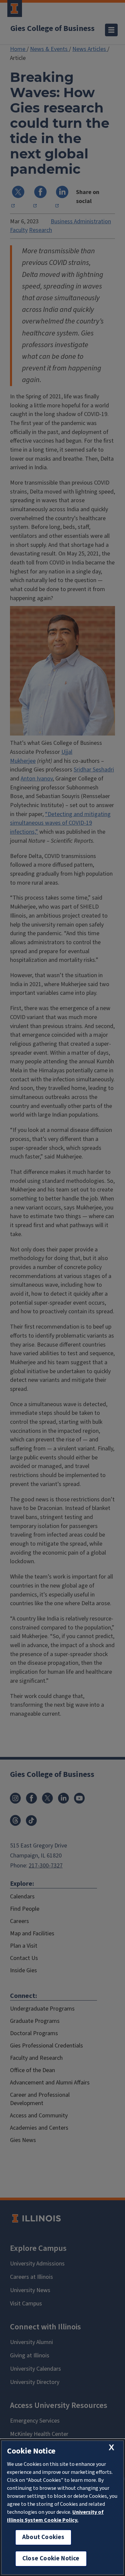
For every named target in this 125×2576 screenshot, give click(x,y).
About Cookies (43, 2537)
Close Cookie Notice (51, 2559)
